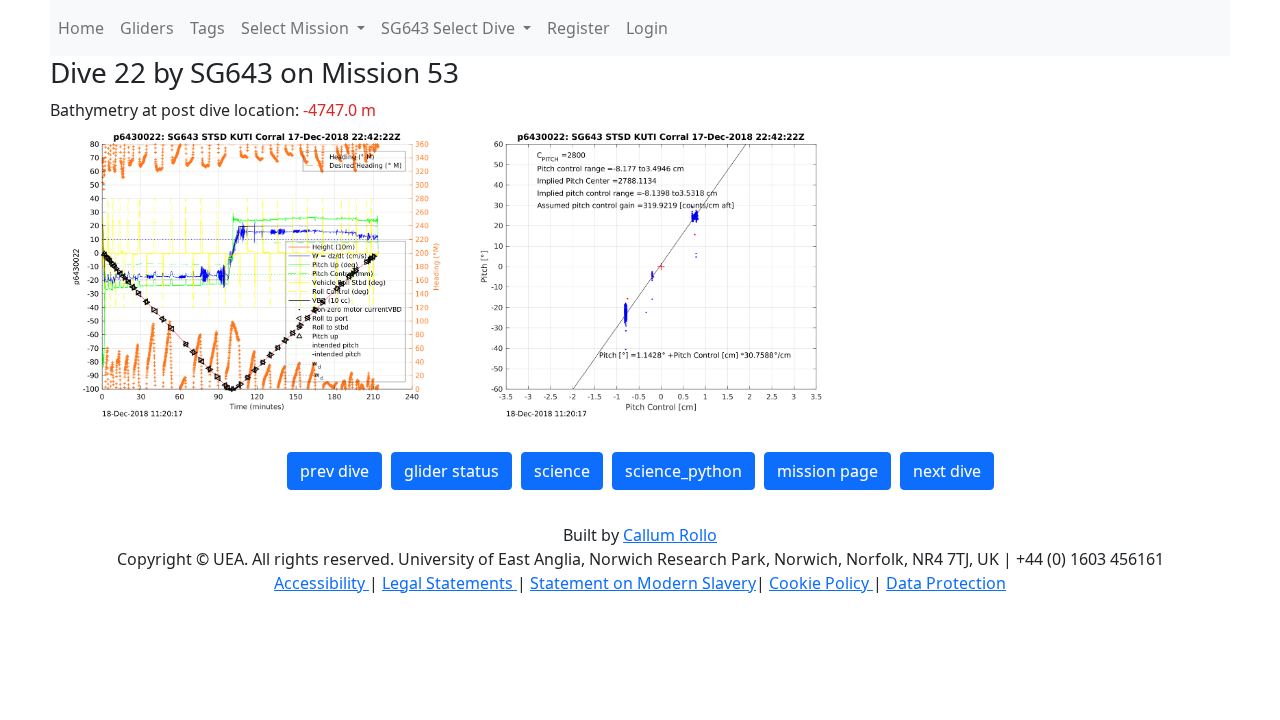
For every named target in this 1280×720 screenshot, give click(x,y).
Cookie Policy (821, 583)
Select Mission (297, 28)
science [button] (562, 471)
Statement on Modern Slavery (643, 583)
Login (647, 28)
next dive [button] (947, 471)
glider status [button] (451, 471)
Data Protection (946, 583)
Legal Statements (449, 583)
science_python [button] (683, 471)
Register (578, 28)
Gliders (147, 28)
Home (81, 28)
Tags (207, 28)
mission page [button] (827, 471)
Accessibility (321, 583)
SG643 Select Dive (450, 28)
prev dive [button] (334, 471)
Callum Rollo (670, 535)
